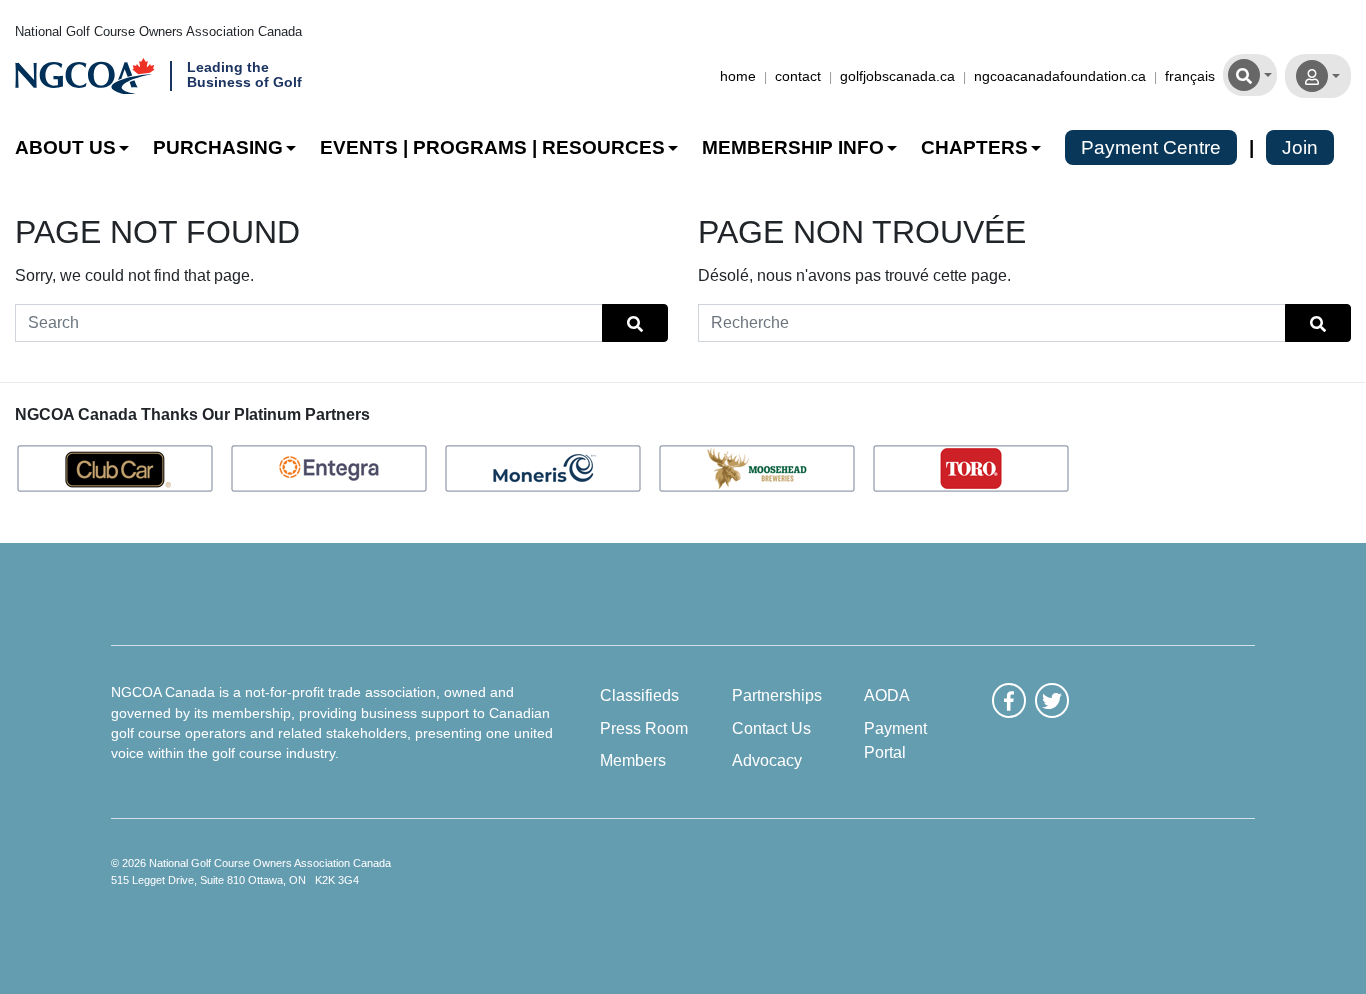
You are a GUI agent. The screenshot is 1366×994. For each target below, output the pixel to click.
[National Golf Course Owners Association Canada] (85, 76)
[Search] (1250, 73)
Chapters (974, 147)
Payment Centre (1151, 147)
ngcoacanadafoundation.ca (1060, 76)
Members (633, 760)
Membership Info (793, 147)
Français (1190, 76)
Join (1300, 147)
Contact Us (771, 728)
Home (738, 76)
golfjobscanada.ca (897, 76)
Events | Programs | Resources (492, 147)
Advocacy (767, 760)
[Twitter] (1052, 700)
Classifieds (639, 695)
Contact (798, 76)
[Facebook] (1009, 700)
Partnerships (777, 695)
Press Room (644, 728)
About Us (65, 147)
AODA (887, 695)
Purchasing (218, 147)
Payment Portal (895, 740)
